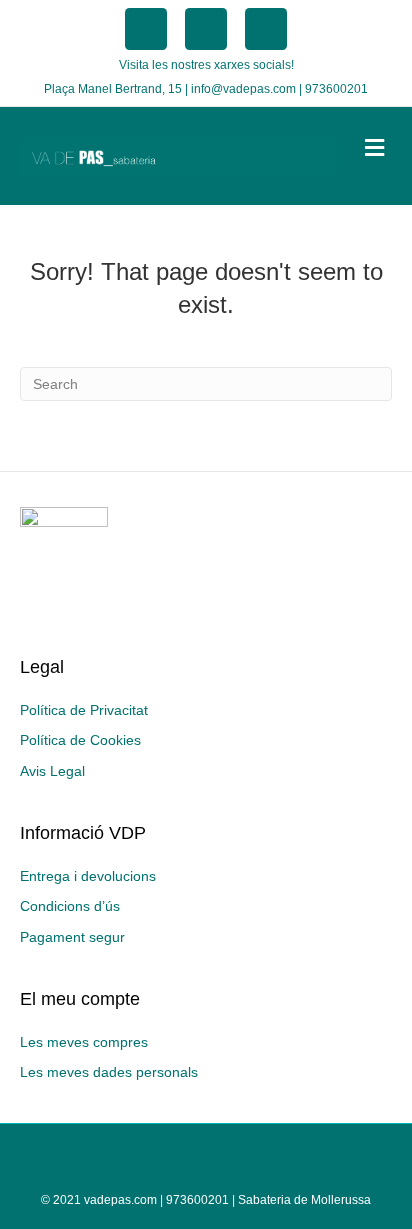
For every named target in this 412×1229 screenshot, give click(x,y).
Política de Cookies (80, 740)
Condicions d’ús (70, 906)
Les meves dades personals (109, 1072)
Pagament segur (72, 937)
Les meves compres (84, 1042)
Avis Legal (52, 771)
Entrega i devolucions (88, 876)
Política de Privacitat (84, 710)
